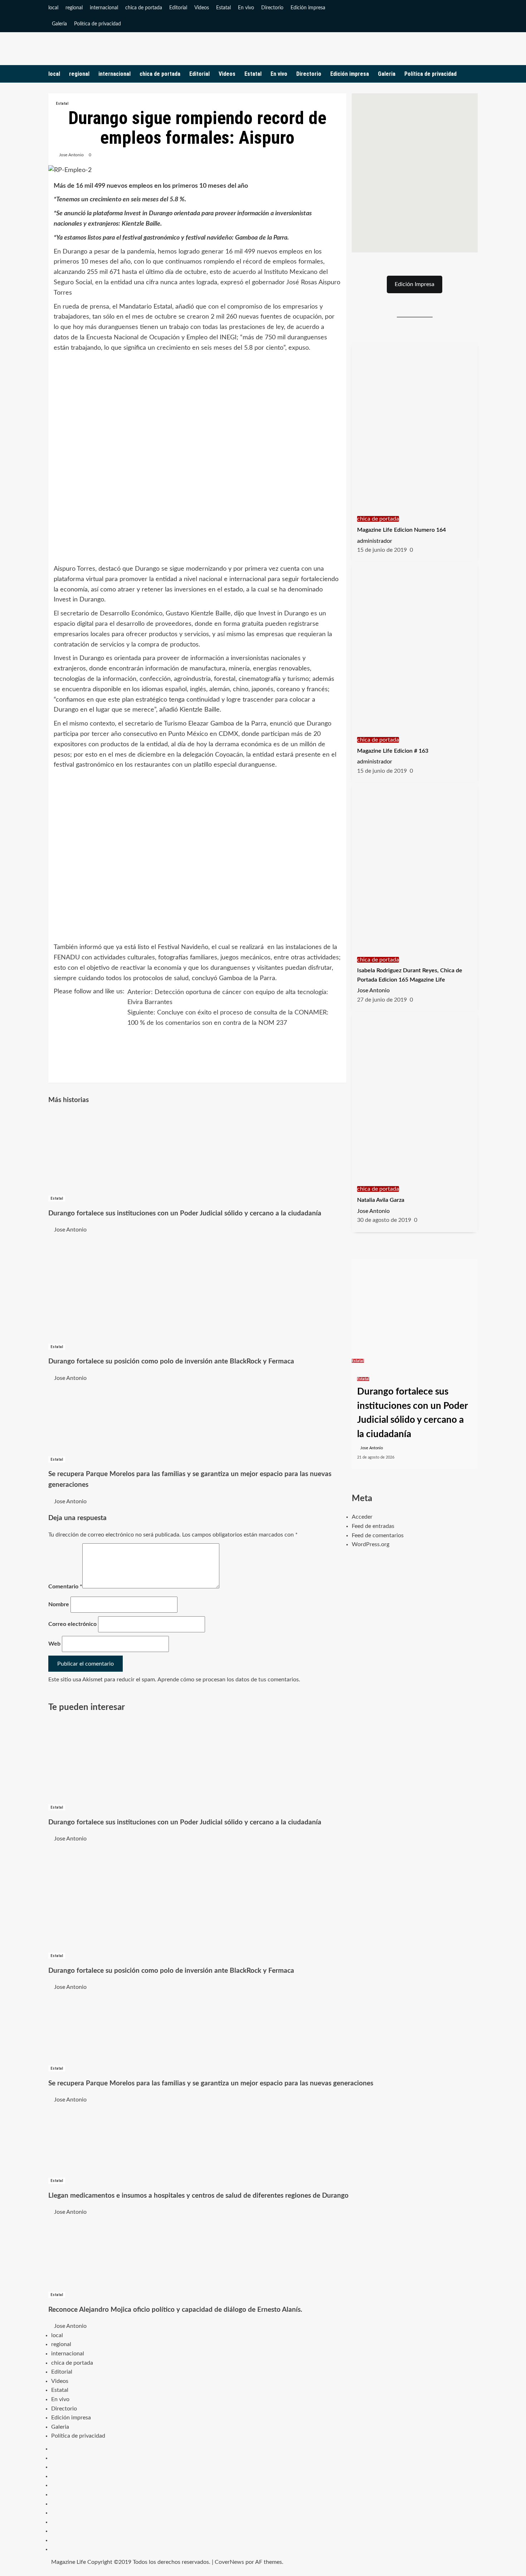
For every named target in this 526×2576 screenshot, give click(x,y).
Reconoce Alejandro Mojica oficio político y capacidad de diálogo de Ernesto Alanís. (175, 2310)
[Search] (473, 74)
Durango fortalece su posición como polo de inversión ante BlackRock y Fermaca (171, 1361)
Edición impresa (308, 8)
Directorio (272, 8)
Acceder (362, 1517)
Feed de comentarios (378, 1535)
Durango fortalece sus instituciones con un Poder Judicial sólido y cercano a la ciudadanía (185, 1213)
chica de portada (144, 8)
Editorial (178, 8)
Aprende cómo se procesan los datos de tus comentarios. (229, 1680)
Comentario (65, 1587)
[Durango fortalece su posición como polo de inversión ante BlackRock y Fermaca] (102, 1288)
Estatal (223, 8)
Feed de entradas (373, 1526)
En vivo (246, 8)
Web (54, 1644)
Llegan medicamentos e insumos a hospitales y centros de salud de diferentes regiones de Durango (198, 2196)
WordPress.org (371, 1544)
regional (74, 8)
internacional (104, 8)
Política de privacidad (98, 24)
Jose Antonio (71, 155)
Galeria (59, 24)
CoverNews (229, 2562)
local (53, 8)
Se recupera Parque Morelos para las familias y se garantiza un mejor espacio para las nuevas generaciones (211, 2083)
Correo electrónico (72, 1624)
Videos (202, 8)
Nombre (59, 1604)
